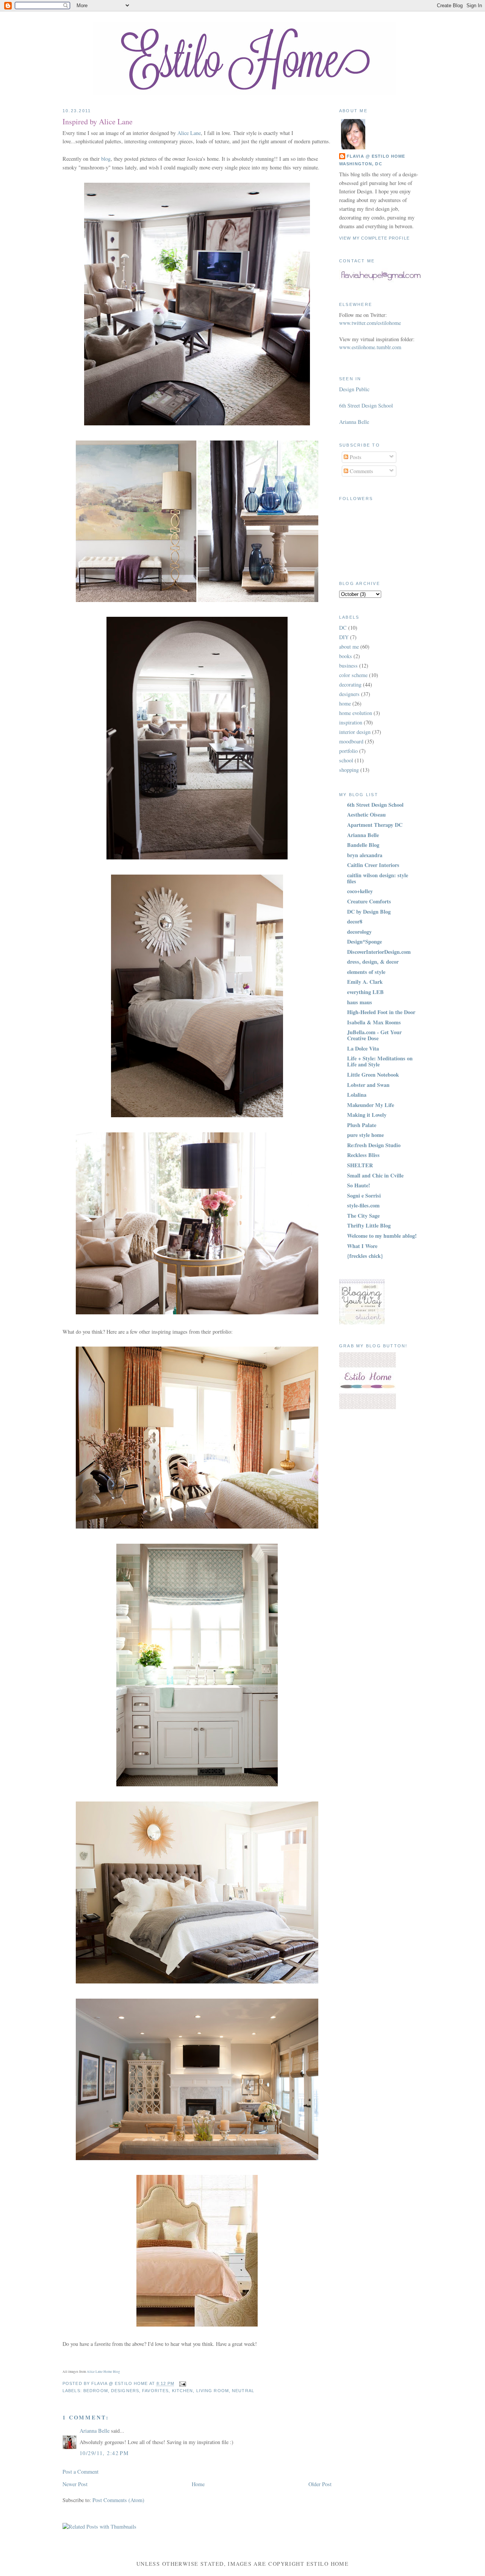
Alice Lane (189, 133)
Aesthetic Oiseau (366, 815)
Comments (361, 471)
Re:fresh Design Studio (374, 1145)
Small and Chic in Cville (375, 1175)
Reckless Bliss (363, 1155)
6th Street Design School (366, 405)
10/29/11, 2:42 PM (104, 2453)
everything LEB (365, 992)
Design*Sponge (365, 942)
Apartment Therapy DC (375, 825)
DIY (344, 637)
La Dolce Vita (363, 1048)
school (346, 760)
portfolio (348, 751)
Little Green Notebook (373, 1075)
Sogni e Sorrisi (364, 1195)
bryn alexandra (365, 855)
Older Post (320, 2484)
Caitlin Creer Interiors (373, 865)
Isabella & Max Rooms (374, 1022)
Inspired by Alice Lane (98, 122)
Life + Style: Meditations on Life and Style (380, 1061)
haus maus (360, 1002)
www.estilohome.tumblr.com (370, 347)
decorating (350, 684)
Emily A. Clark (365, 982)
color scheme (353, 675)
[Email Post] (182, 2384)
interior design (355, 732)
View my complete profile (374, 238)
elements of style (366, 972)
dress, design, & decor (373, 962)
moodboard (351, 741)
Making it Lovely (367, 1115)
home (345, 703)
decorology (359, 932)
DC (343, 628)
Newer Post (75, 2484)
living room (213, 2391)
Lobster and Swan (368, 1085)
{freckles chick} (365, 1256)
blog (106, 159)
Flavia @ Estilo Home (376, 156)
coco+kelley (360, 891)
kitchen (183, 2391)
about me (349, 647)
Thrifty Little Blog (369, 1225)
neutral (243, 2391)
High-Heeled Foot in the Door (381, 1012)
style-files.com (363, 1205)
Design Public (354, 389)
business (348, 666)
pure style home (365, 1135)
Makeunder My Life (371, 1105)
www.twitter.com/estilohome (370, 323)
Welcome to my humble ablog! (382, 1236)
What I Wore (362, 1246)
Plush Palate (362, 1125)
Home (198, 2484)
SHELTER (360, 1165)
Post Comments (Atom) (118, 2500)
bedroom (96, 2391)
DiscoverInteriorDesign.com (379, 952)
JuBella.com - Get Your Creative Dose (374, 1035)
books (346, 656)
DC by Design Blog (369, 912)
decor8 (355, 921)
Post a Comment (81, 2472)
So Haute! (359, 1185)
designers (125, 2391)
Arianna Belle (95, 2431)
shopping (349, 770)
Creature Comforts (369, 901)
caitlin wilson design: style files (378, 878)
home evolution (356, 713)
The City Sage (363, 1216)
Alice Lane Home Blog (103, 2372)
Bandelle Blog (363, 845)
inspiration (351, 722)
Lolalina (357, 1095)
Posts (355, 457)
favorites (155, 2391)
